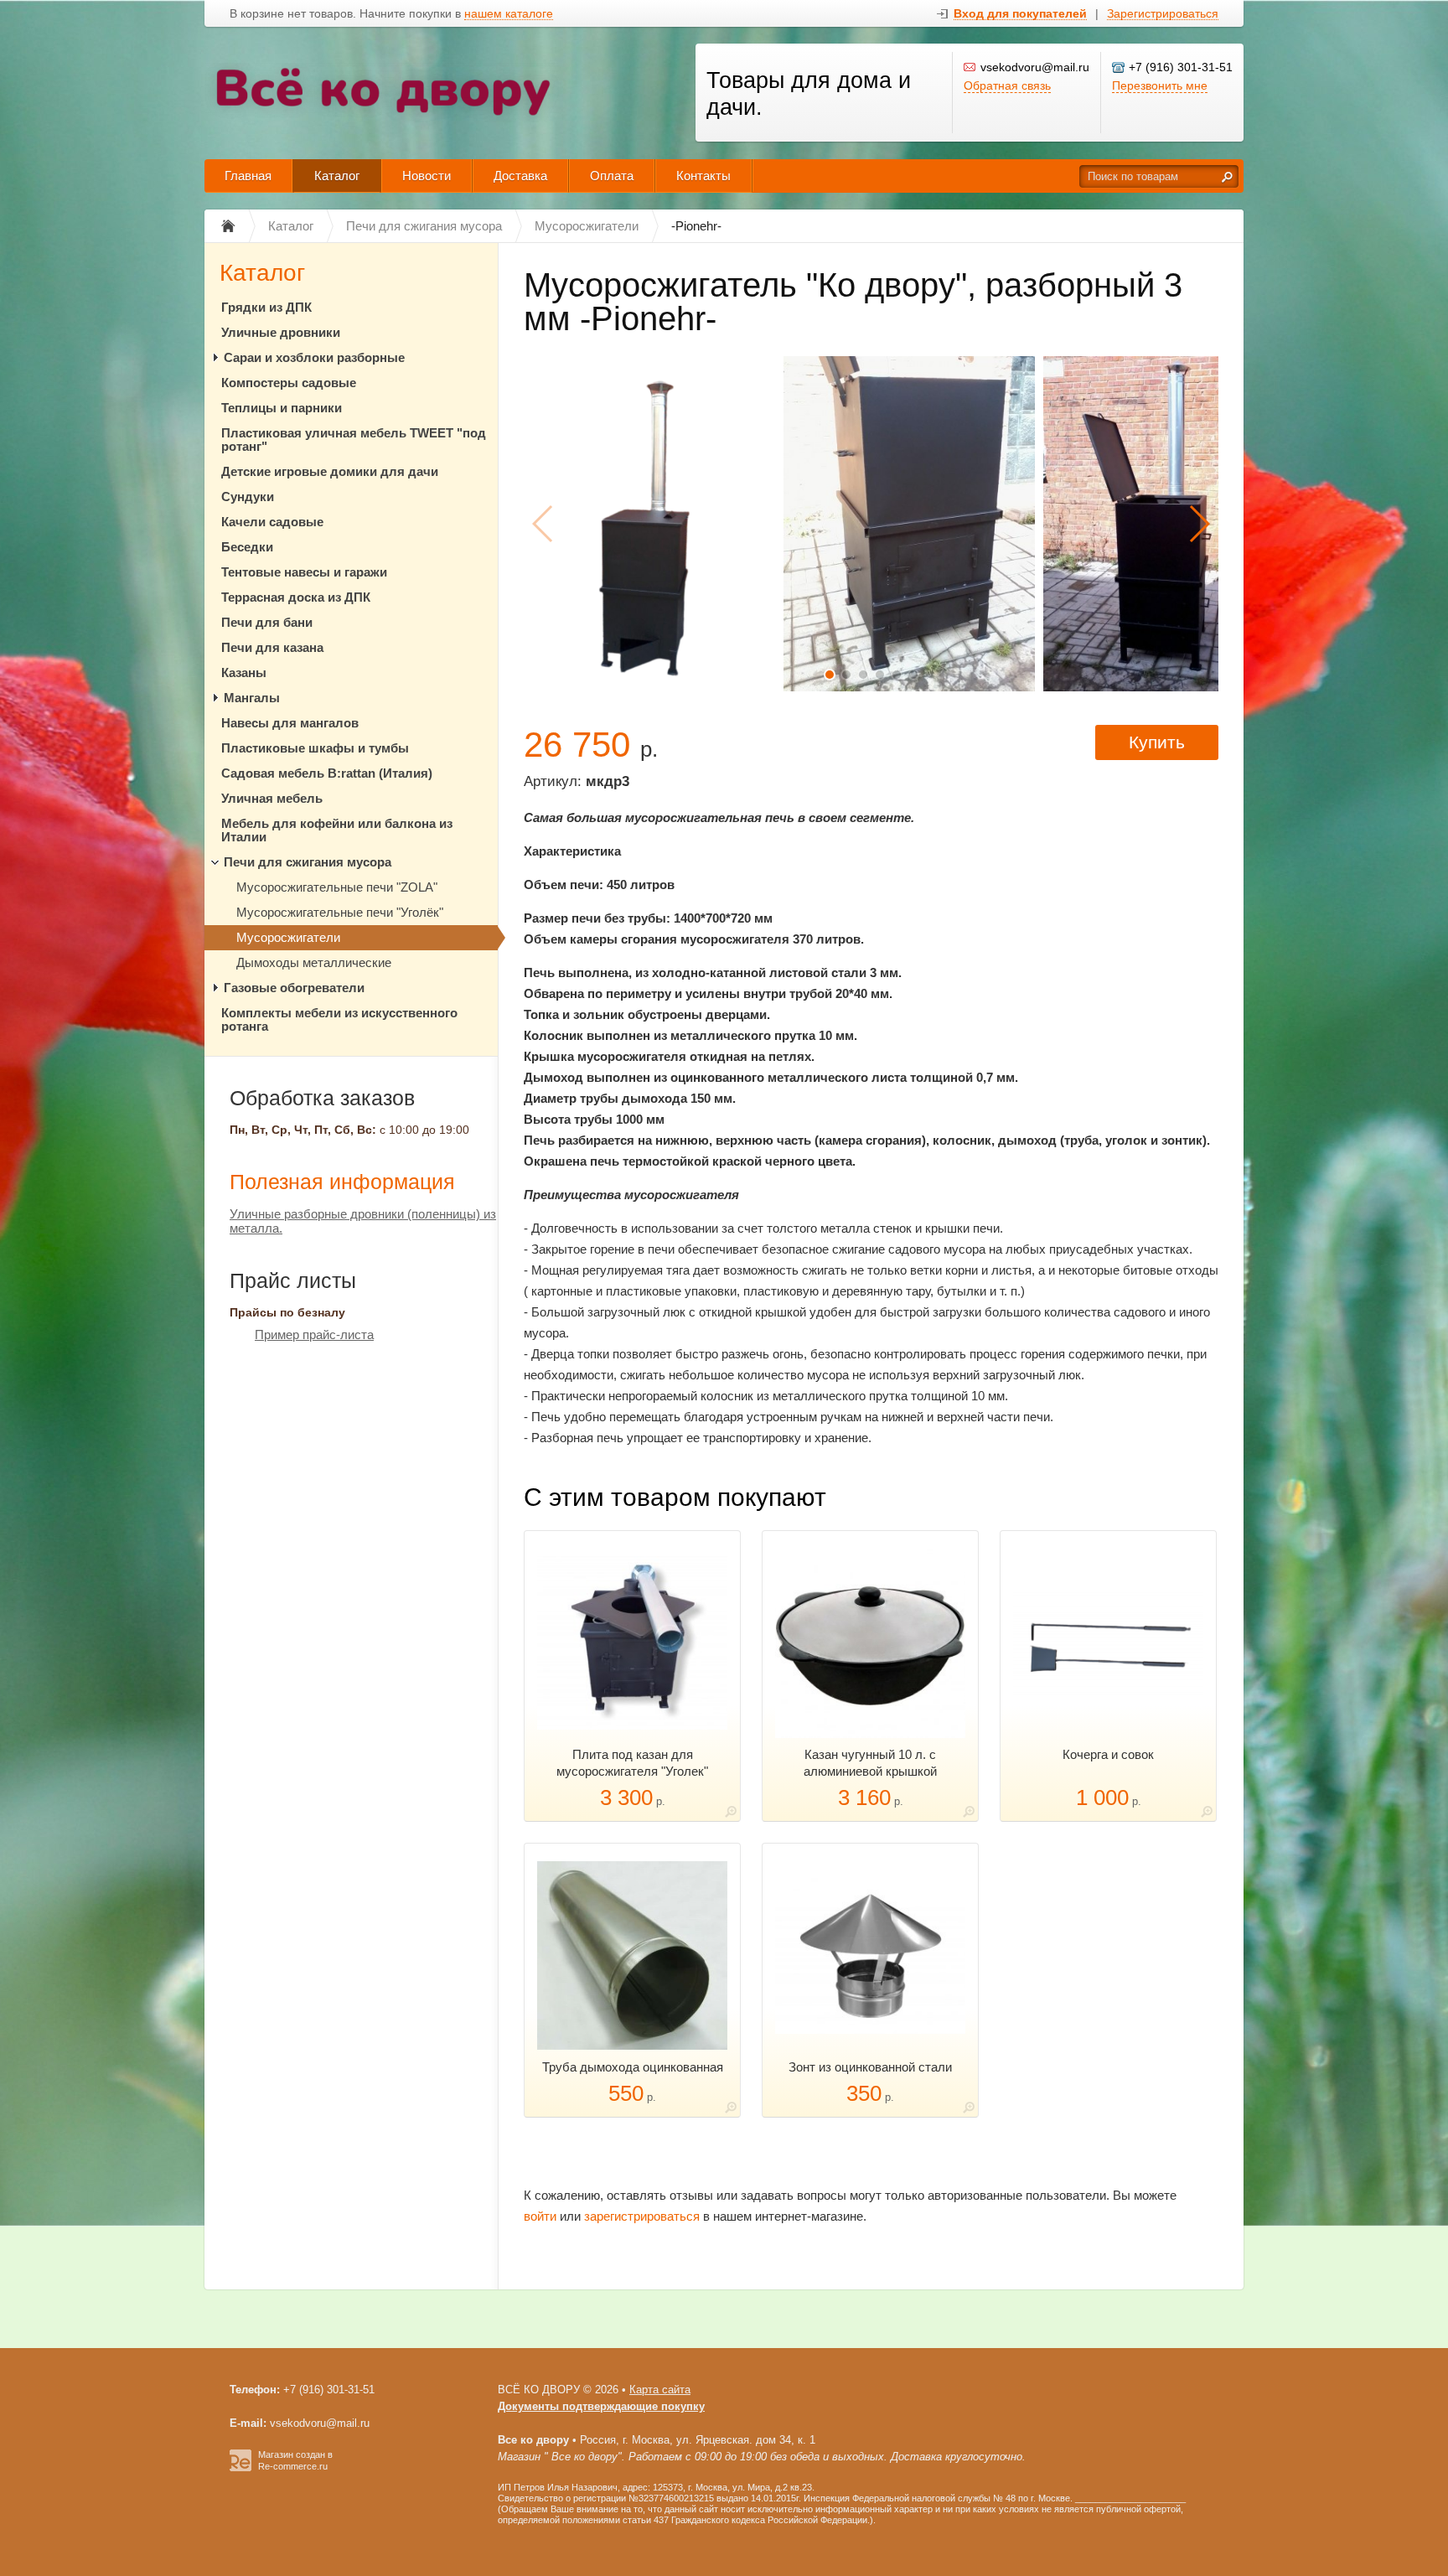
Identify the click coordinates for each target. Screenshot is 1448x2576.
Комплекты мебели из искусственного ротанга (339, 1019)
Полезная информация (342, 1182)
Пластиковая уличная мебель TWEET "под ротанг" (354, 440)
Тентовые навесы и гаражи (304, 572)
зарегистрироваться (642, 2216)
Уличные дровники (281, 332)
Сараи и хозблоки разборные (314, 357)
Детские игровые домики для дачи (330, 471)
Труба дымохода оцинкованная (633, 2067)
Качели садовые (272, 522)
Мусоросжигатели (288, 937)
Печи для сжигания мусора (308, 862)
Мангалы (252, 698)
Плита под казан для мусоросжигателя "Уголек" (632, 1763)
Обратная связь (1007, 85)
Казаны (244, 672)
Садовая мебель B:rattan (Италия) (327, 773)
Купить (1157, 742)
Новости (427, 176)
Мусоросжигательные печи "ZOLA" (337, 887)
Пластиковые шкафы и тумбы (315, 748)
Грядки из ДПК (266, 307)
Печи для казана (272, 647)
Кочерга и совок (1108, 1754)
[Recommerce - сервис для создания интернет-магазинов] (240, 2468)
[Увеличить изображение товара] (731, 1815)
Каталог (337, 176)
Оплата (612, 176)
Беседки (247, 547)
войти (540, 2216)
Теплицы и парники (282, 408)
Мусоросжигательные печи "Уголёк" (340, 912)
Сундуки (248, 497)
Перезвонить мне (1160, 85)
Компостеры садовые (289, 383)
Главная (248, 176)
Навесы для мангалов (290, 723)
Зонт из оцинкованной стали (870, 2067)
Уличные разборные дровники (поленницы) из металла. (363, 1221)
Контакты (703, 176)
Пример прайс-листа (314, 1335)
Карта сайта (660, 2390)
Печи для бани (267, 622)
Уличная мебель (272, 798)
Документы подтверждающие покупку (601, 2406)
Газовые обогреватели (294, 988)
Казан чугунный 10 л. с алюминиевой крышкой (870, 1763)
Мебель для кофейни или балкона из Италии (337, 830)
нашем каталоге (509, 14)
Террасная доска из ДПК (296, 597)
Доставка (520, 176)
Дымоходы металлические (314, 962)
